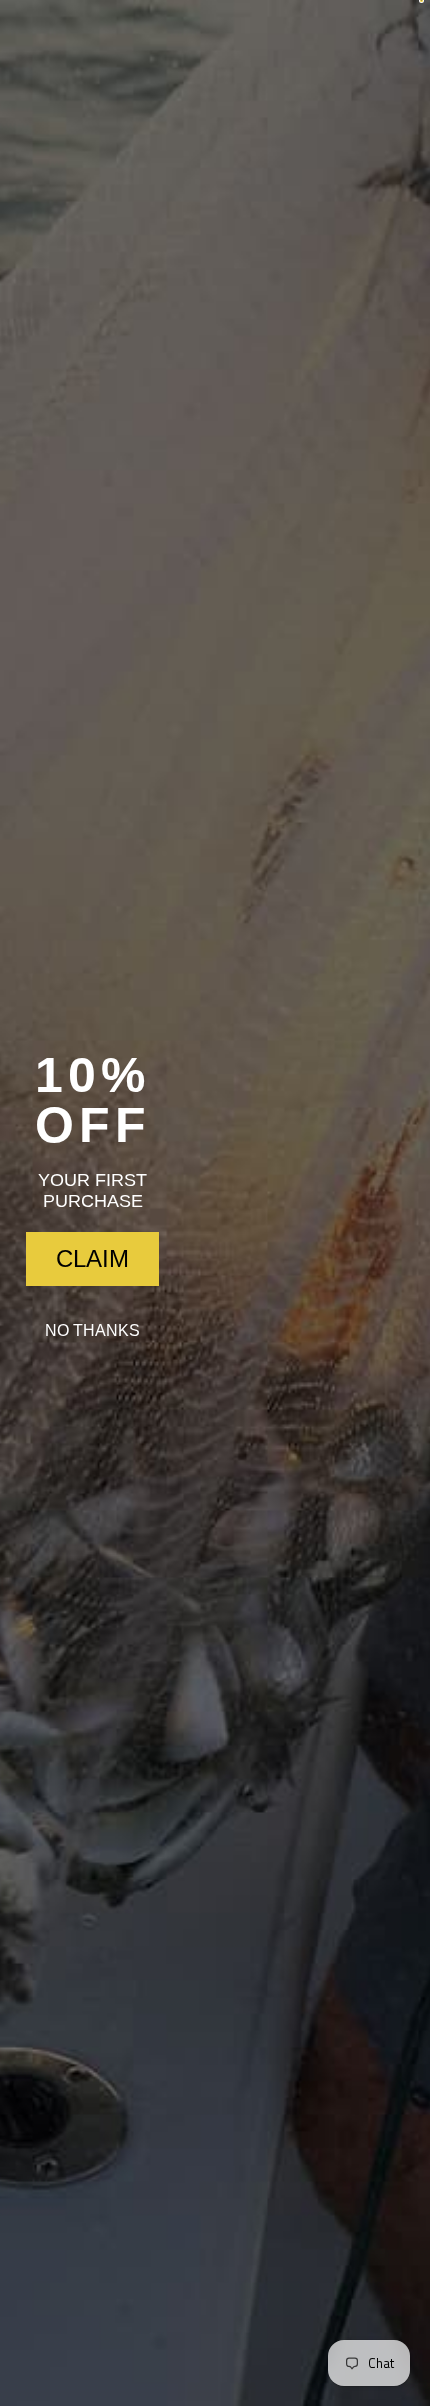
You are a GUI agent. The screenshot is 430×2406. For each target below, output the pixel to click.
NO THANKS (92, 1330)
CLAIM (92, 1258)
